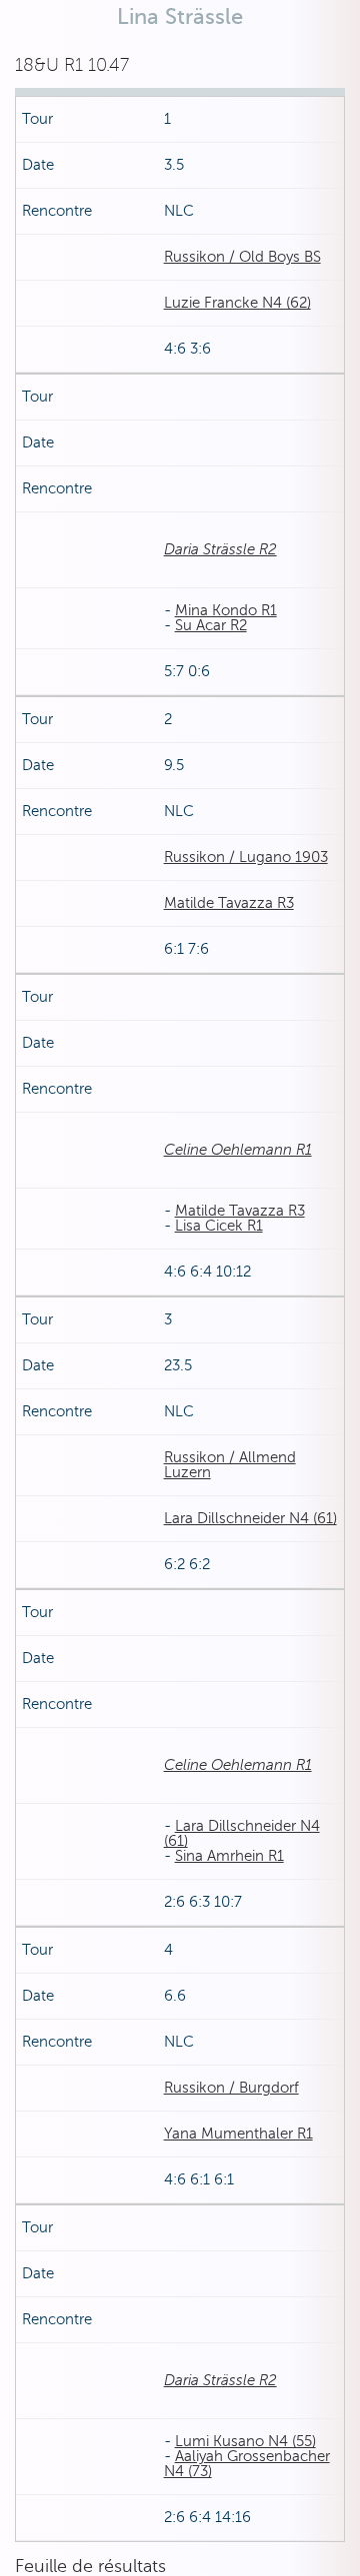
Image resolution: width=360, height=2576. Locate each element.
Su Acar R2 (211, 625)
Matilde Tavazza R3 (229, 903)
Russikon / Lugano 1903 (246, 857)
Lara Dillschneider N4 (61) (250, 1518)
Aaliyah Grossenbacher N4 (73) (247, 2464)
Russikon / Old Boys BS (242, 257)
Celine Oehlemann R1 (238, 1150)
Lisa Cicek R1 (219, 1226)
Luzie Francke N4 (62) (237, 303)
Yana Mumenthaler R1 (238, 2134)
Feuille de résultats (90, 2566)
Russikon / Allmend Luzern (230, 1465)
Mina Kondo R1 (226, 610)
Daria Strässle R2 (220, 549)
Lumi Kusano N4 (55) (245, 2441)
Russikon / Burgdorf (231, 2088)
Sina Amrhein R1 (229, 1856)
